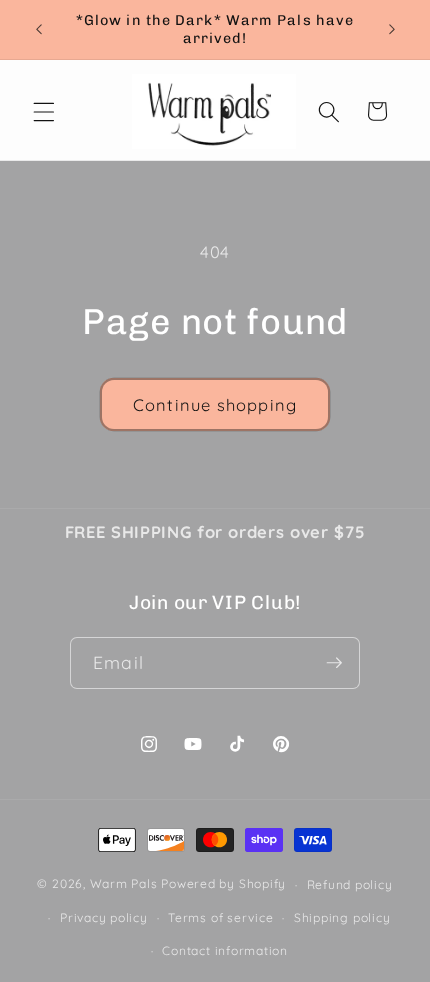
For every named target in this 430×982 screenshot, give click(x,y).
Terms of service (220, 917)
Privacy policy (104, 917)
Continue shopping (215, 404)
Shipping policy (342, 917)
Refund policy (350, 884)
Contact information (225, 950)
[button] (44, 111)
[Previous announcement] (39, 29)
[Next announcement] (392, 29)
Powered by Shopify (223, 884)
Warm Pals (124, 884)
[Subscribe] (334, 663)
